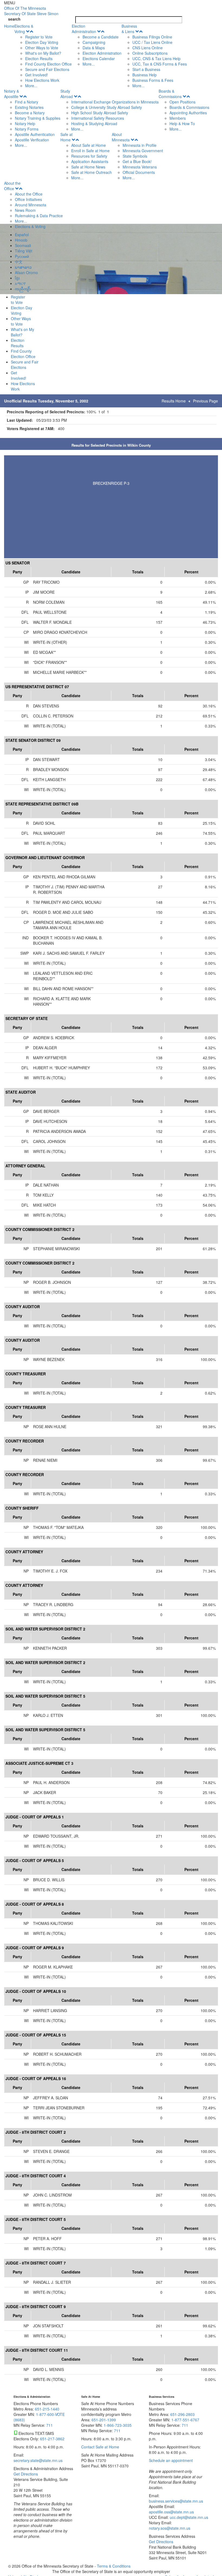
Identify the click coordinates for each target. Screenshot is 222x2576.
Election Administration (84, 29)
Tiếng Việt (24, 251)
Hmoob (21, 240)
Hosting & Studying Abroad (94, 124)
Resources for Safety (89, 156)
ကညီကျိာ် (23, 289)
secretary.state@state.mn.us (38, 2460)
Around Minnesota (31, 205)
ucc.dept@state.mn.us (188, 2517)
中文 (19, 262)
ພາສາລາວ (23, 267)
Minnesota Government (143, 151)
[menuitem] (43, 56)
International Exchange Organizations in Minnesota (115, 102)
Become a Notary (30, 113)
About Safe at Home (89, 145)
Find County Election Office (48, 64)
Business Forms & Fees (153, 80)
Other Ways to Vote (42, 48)
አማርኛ (20, 283)
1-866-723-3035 (118, 2425)
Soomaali (23, 245)
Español (22, 235)
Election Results (39, 59)
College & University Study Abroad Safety (107, 107)
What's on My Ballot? (43, 53)
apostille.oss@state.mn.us (171, 2512)
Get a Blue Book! (137, 161)
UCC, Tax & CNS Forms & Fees (160, 64)
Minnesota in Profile (140, 145)
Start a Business (146, 69)
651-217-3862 (52, 2439)
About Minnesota (121, 137)
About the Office (12, 186)
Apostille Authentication (35, 134)
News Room (25, 210)
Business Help (145, 75)
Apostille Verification (32, 140)
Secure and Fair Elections (47, 69)
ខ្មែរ (17, 278)
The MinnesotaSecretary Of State (31, 11)
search (14, 19)
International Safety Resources (98, 118)
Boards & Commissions (170, 94)
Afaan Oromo (26, 272)
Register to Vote (39, 37)
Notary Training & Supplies (38, 118)
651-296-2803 (182, 2414)
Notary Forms (27, 129)
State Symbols (135, 156)
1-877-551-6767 (185, 2420)
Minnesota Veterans (140, 167)
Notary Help (25, 124)
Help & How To (182, 124)
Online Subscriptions (150, 53)
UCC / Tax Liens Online (152, 42)
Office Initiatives (28, 199)
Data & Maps (94, 48)
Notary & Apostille (12, 94)
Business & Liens (129, 29)
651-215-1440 (47, 2409)
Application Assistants (90, 161)
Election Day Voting (42, 42)
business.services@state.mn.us (176, 2501)
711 (50, 2425)
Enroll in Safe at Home (90, 151)
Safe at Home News (88, 167)
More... (31, 86)
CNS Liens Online (148, 48)
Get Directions (26, 2474)
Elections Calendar (99, 59)
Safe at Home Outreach (92, 172)
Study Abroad (67, 94)
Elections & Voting (24, 29)
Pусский (22, 256)
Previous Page (205, 401)
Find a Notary (27, 102)
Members (178, 118)
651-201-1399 (104, 2420)
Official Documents (139, 172)
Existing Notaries (29, 107)
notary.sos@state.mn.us (170, 2528)
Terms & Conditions (114, 2566)
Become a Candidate (101, 37)
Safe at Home (66, 137)
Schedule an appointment (171, 2460)
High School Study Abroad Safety (100, 113)
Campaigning (94, 42)
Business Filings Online (152, 37)
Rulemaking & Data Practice (39, 216)
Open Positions (182, 102)
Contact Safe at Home (100, 2447)
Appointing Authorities (188, 113)
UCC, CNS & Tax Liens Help (156, 59)
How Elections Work (42, 80)
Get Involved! (37, 75)
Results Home (174, 401)
